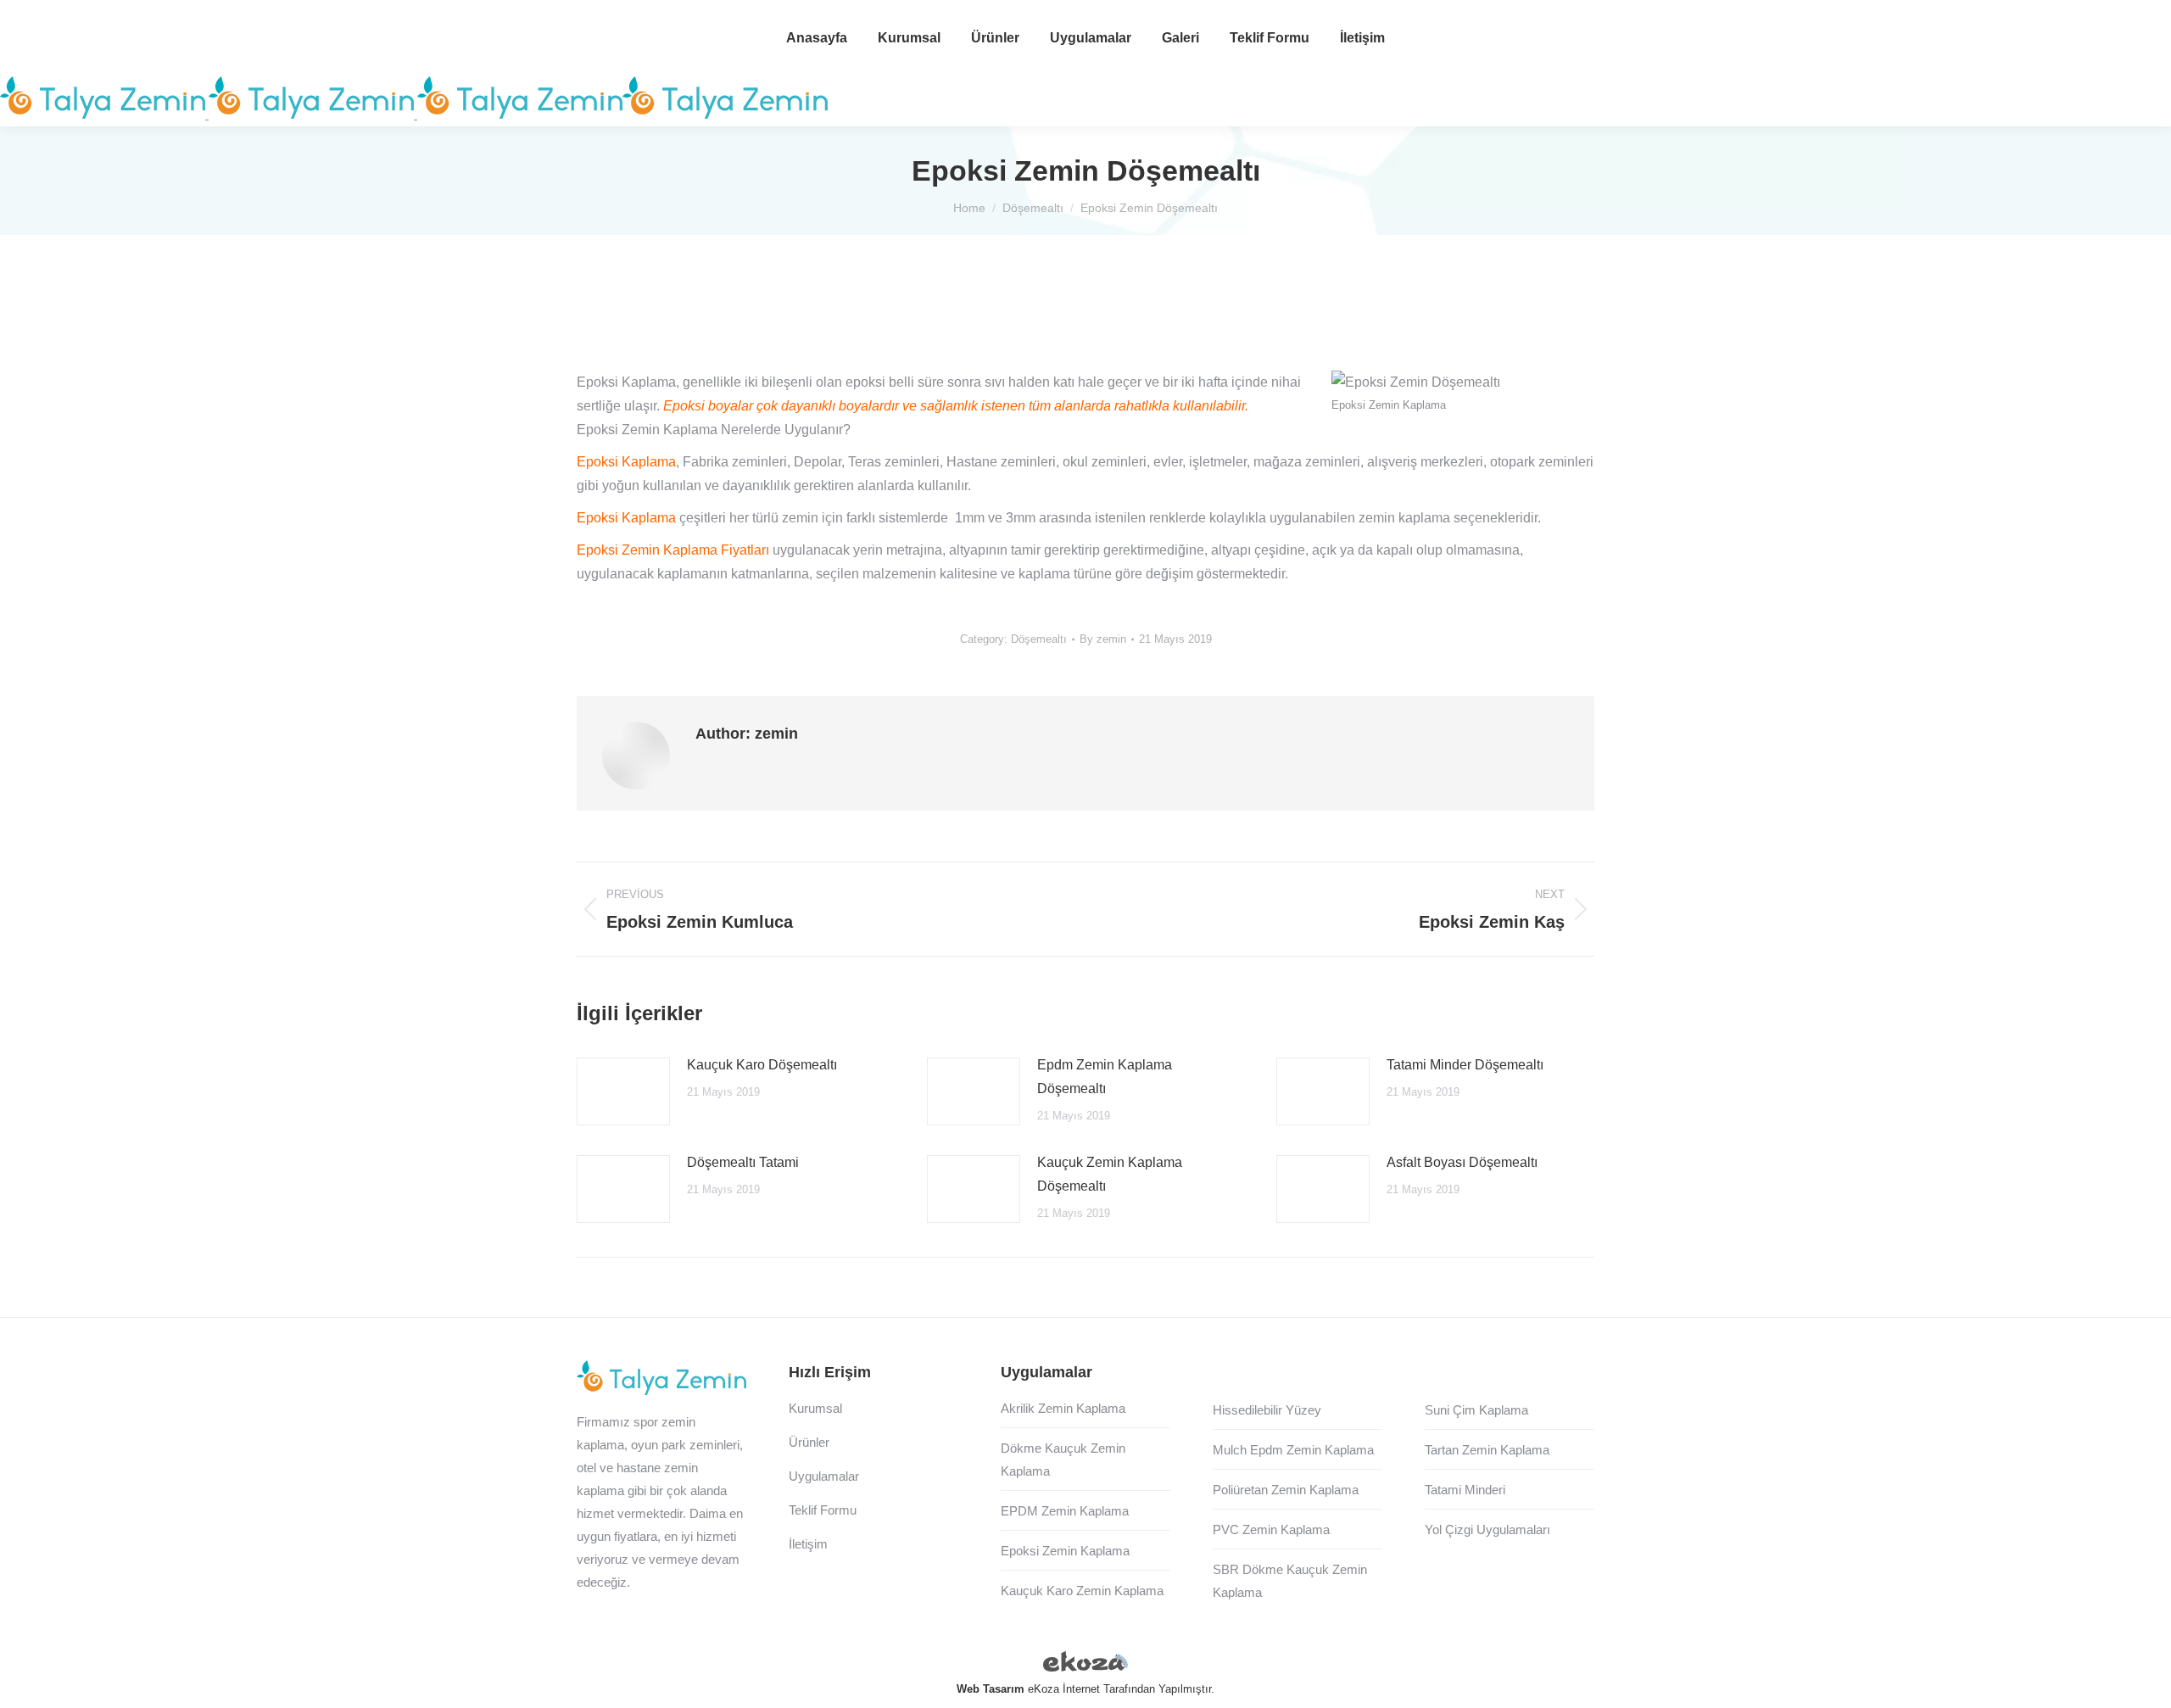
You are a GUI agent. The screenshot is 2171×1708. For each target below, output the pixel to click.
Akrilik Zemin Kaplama (1063, 1408)
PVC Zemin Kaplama (1271, 1529)
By (1103, 639)
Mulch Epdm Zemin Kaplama (1293, 1450)
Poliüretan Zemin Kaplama (1286, 1490)
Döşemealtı (1039, 639)
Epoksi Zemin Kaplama (1065, 1551)
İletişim (808, 1544)
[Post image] (623, 1091)
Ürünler (809, 1442)
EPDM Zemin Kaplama (1065, 1511)
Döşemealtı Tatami (743, 1162)
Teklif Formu (823, 1510)
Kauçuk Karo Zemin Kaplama (1082, 1591)
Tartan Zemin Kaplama (1487, 1450)
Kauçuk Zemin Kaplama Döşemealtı (1110, 1174)
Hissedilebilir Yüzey (1267, 1410)
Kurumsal (815, 1408)
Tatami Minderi (1465, 1490)
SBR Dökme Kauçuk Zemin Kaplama (1290, 1581)
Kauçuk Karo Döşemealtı (762, 1065)
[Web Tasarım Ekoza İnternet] (1085, 1665)
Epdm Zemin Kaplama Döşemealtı (1105, 1077)
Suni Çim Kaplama (1476, 1410)
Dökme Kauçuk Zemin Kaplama (1063, 1460)
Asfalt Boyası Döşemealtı (1462, 1162)
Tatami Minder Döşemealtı (1465, 1065)
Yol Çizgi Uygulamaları (1487, 1529)
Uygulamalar (824, 1476)
